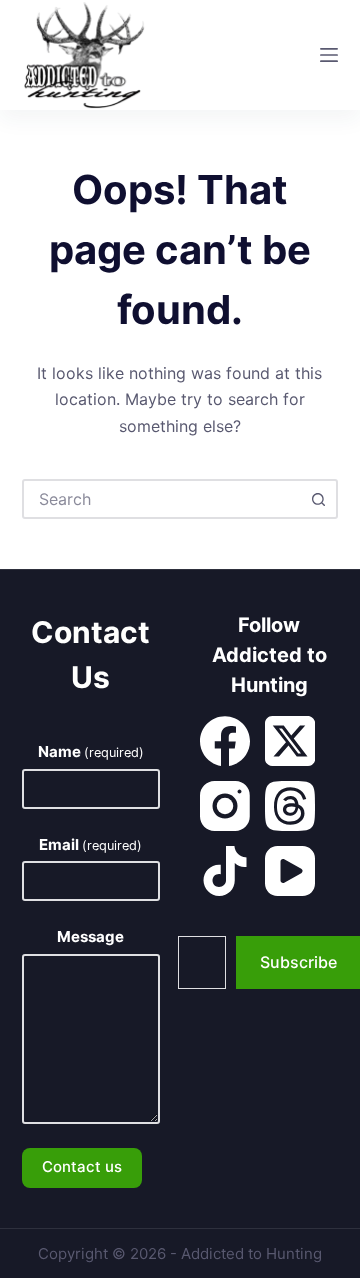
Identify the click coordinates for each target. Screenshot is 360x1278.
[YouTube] (290, 871)
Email (90, 844)
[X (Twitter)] (290, 741)
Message (90, 936)
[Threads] (290, 806)
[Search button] (318, 499)
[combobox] (162, 499)
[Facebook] (225, 741)
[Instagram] (225, 806)
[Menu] (329, 55)
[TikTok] (225, 871)
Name (91, 751)
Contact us (82, 1166)
